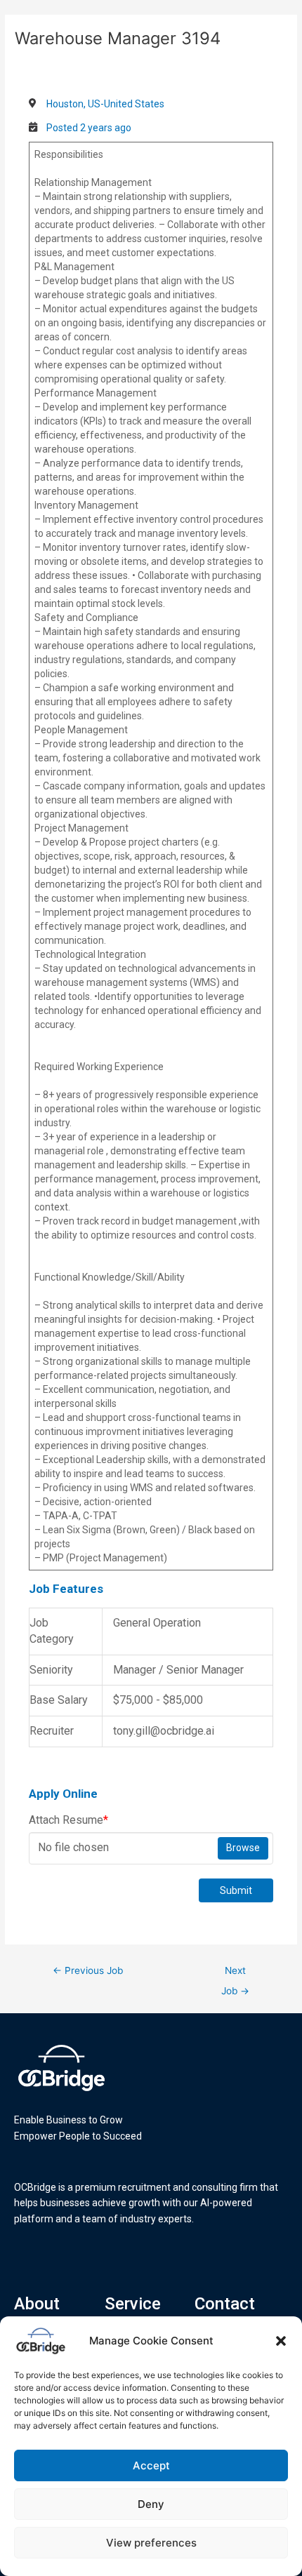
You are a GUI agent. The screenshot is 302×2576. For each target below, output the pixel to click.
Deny (151, 2504)
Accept (151, 2465)
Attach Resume (68, 1820)
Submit (236, 1890)
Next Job (235, 1974)
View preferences (151, 2543)
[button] (281, 2341)
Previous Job (88, 1970)
